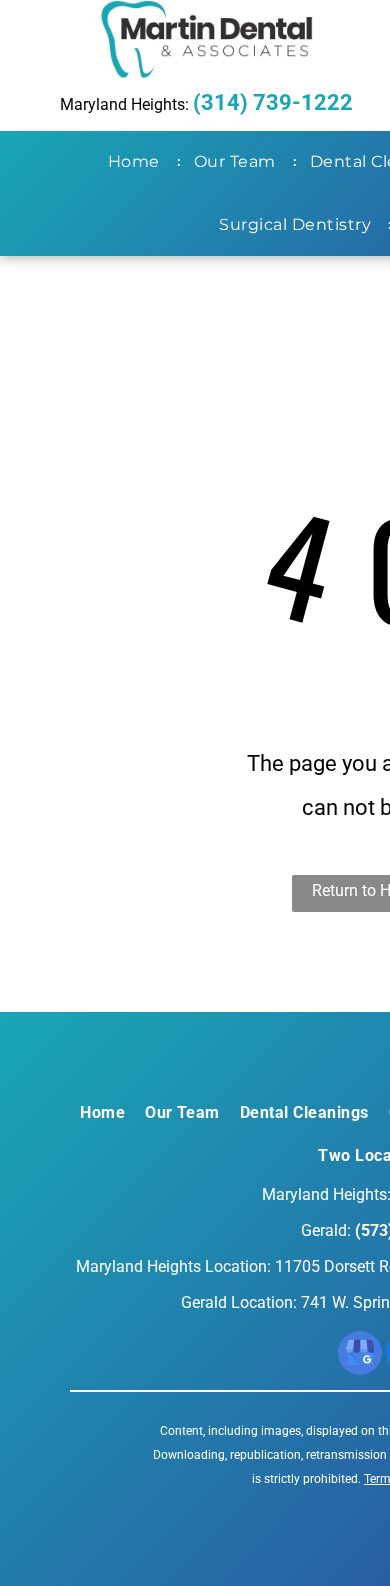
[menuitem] (138, 162)
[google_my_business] (360, 1355)
